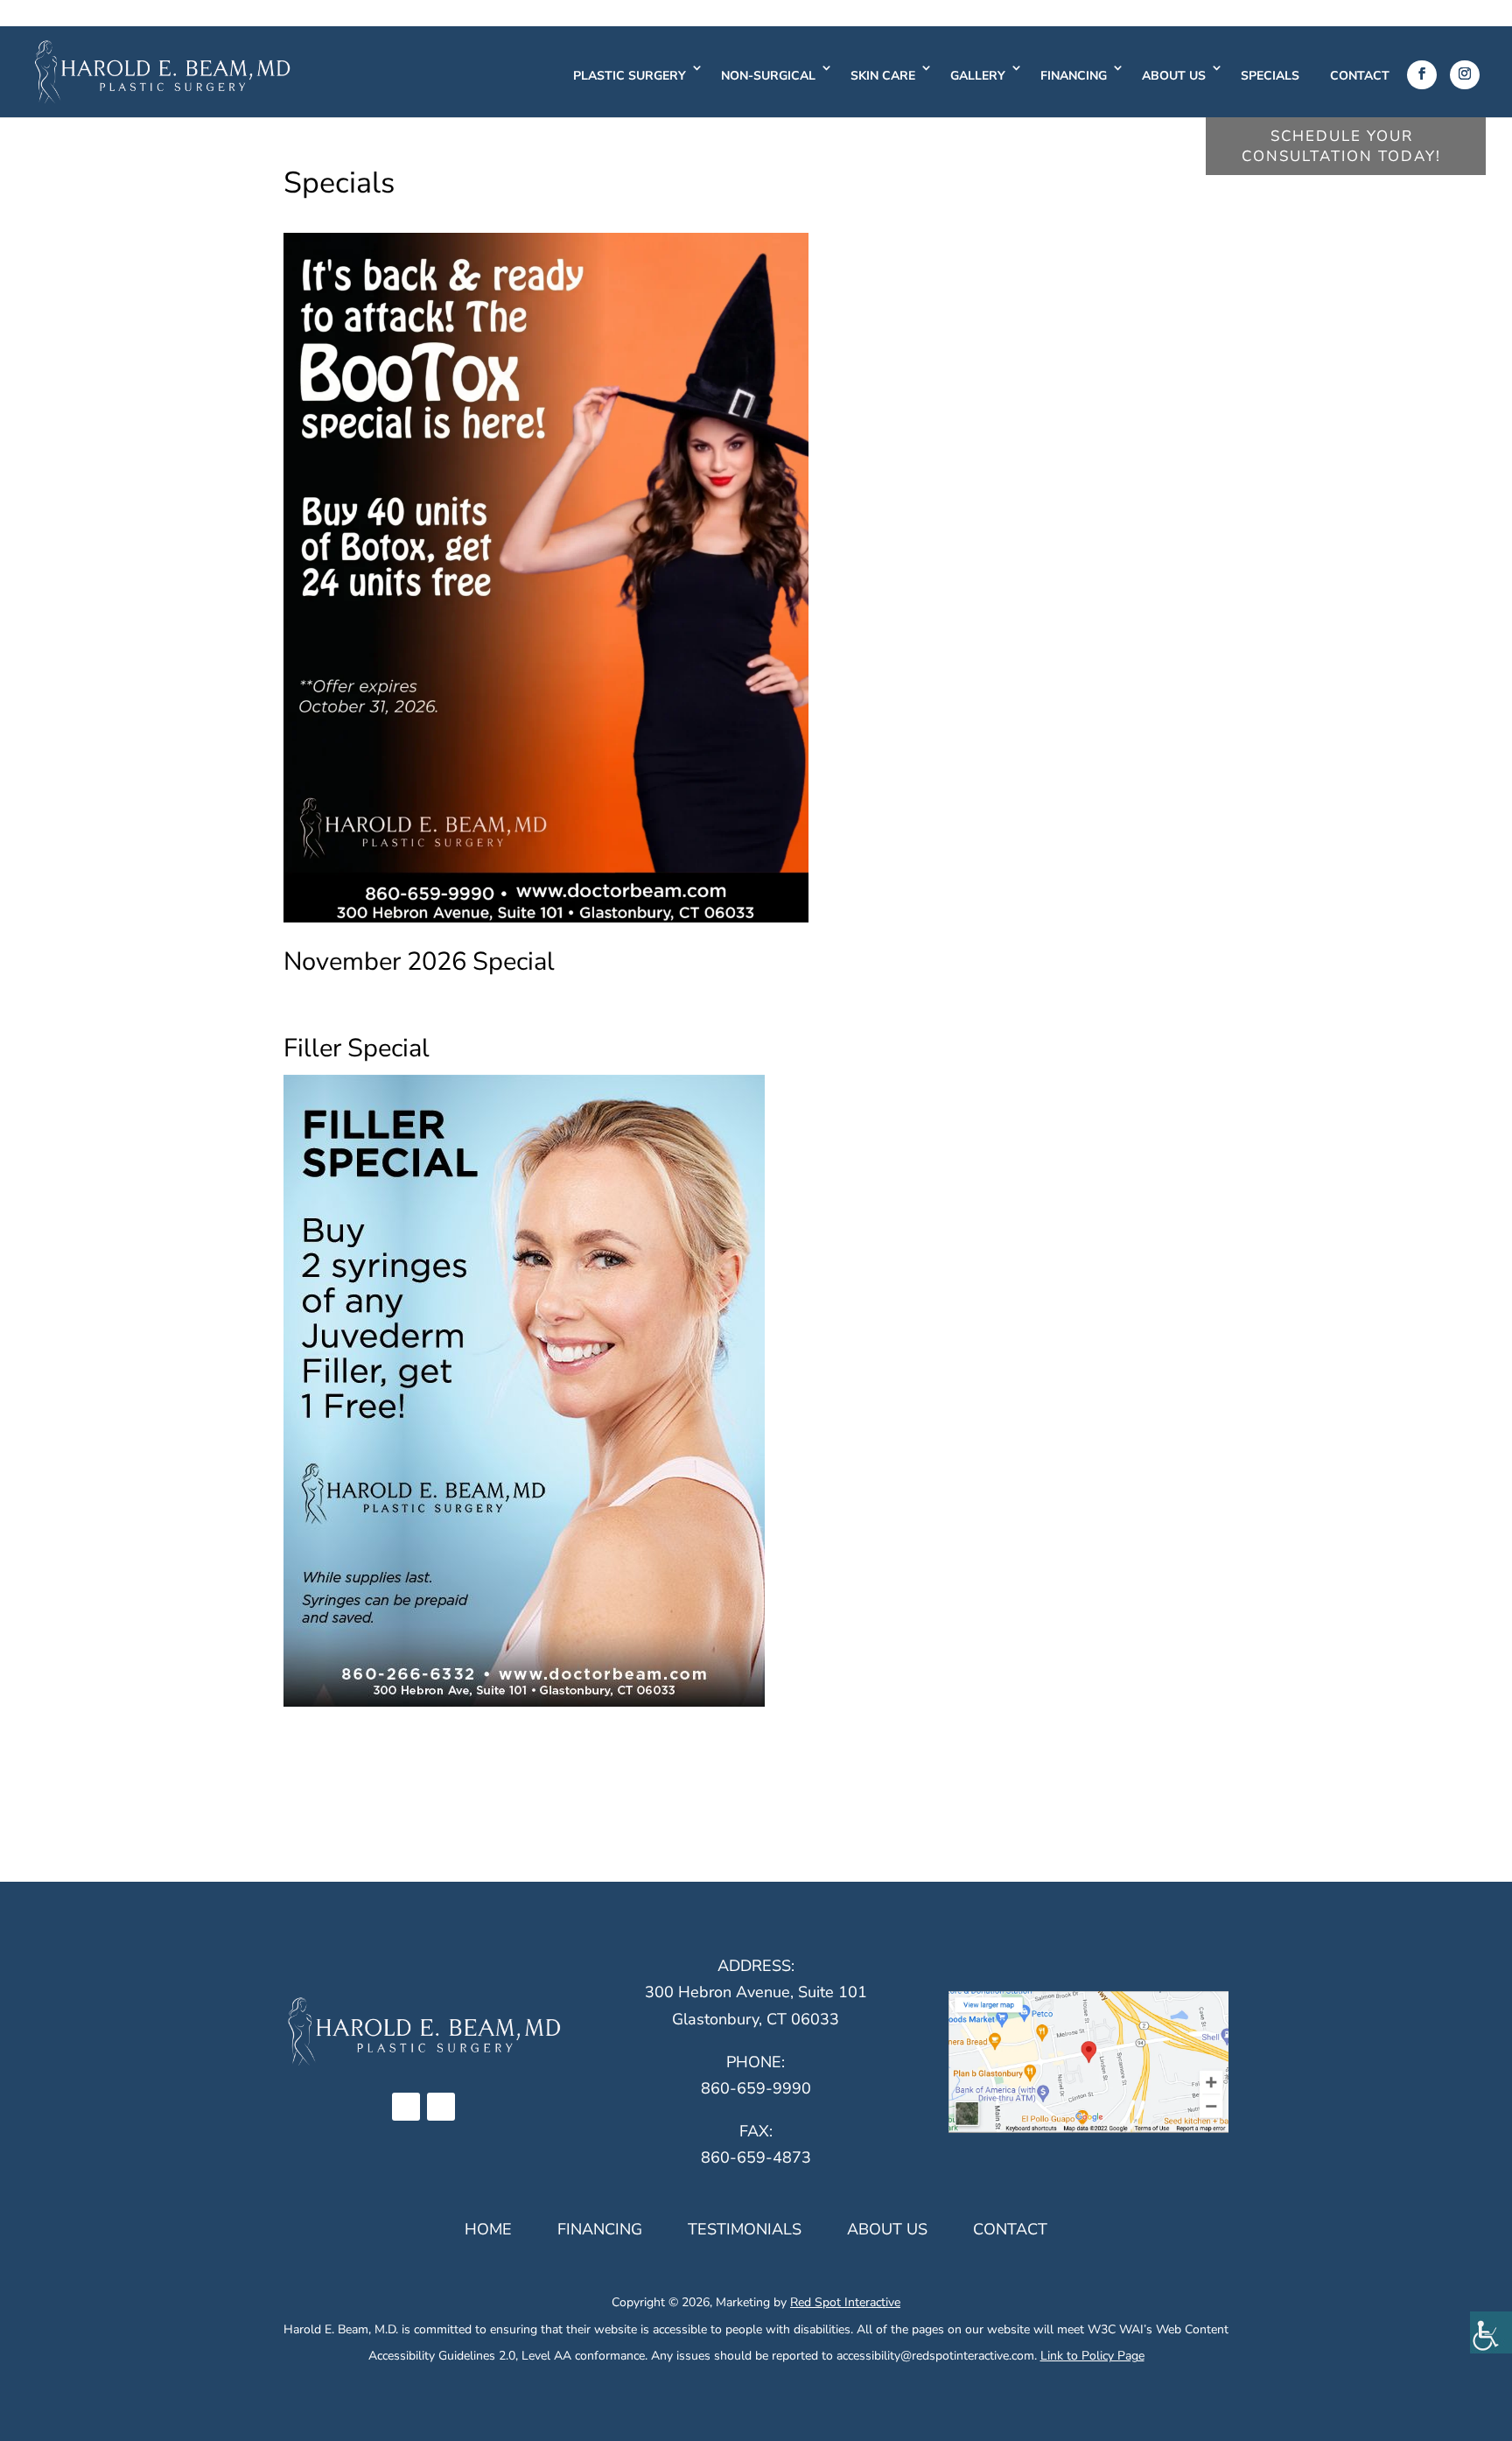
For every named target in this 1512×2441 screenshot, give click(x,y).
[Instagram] (1465, 75)
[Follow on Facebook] (406, 2107)
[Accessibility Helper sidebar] (1491, 2332)
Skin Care (883, 76)
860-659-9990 (756, 2088)
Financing (1074, 76)
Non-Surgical (768, 76)
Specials (1270, 76)
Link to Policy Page (1092, 2356)
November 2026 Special (419, 961)
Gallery (978, 76)
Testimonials (745, 2229)
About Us (1174, 76)
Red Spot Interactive (845, 2302)
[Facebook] (1422, 75)
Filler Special (357, 1048)
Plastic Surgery (630, 76)
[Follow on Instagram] (441, 2107)
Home (488, 2229)
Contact (1360, 76)
